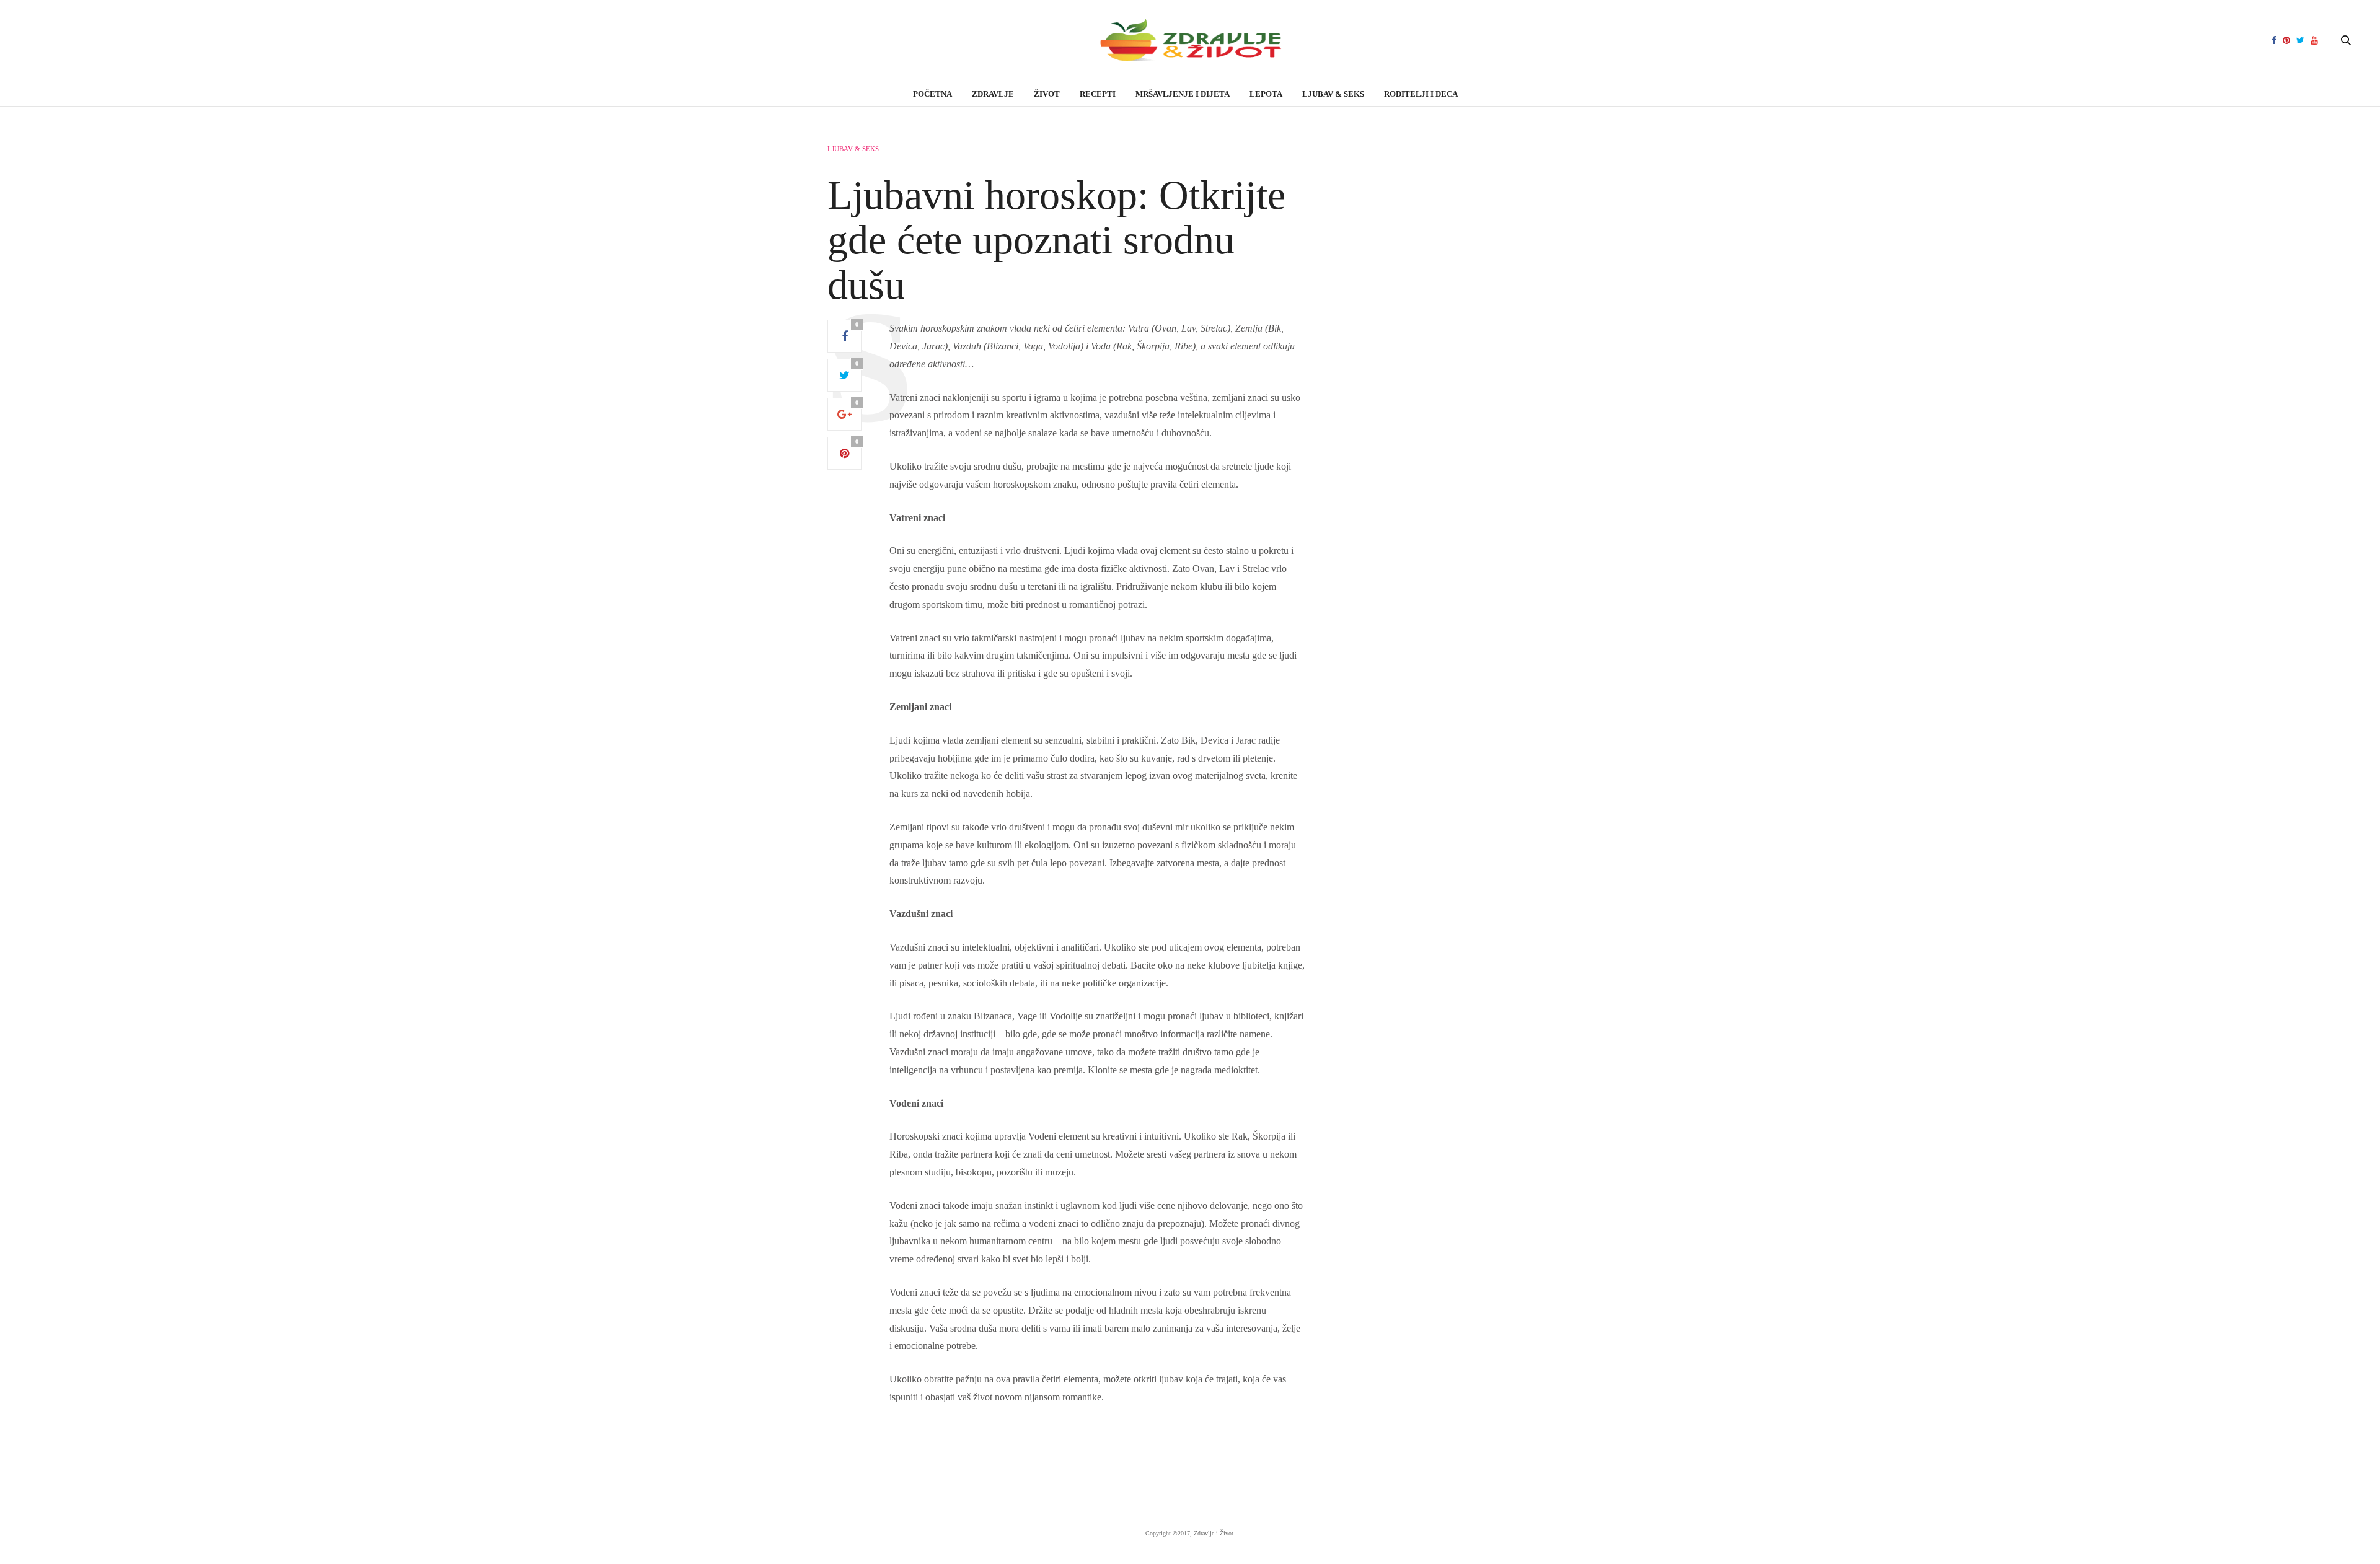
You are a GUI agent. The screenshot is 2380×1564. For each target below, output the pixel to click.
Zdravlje (993, 94)
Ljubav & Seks (1333, 94)
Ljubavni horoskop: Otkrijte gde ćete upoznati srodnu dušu (1056, 240)
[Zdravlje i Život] (1190, 40)
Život (1047, 94)
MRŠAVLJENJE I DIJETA (1183, 94)
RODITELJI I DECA (1421, 94)
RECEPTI (1098, 94)
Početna (932, 94)
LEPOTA (1266, 94)
